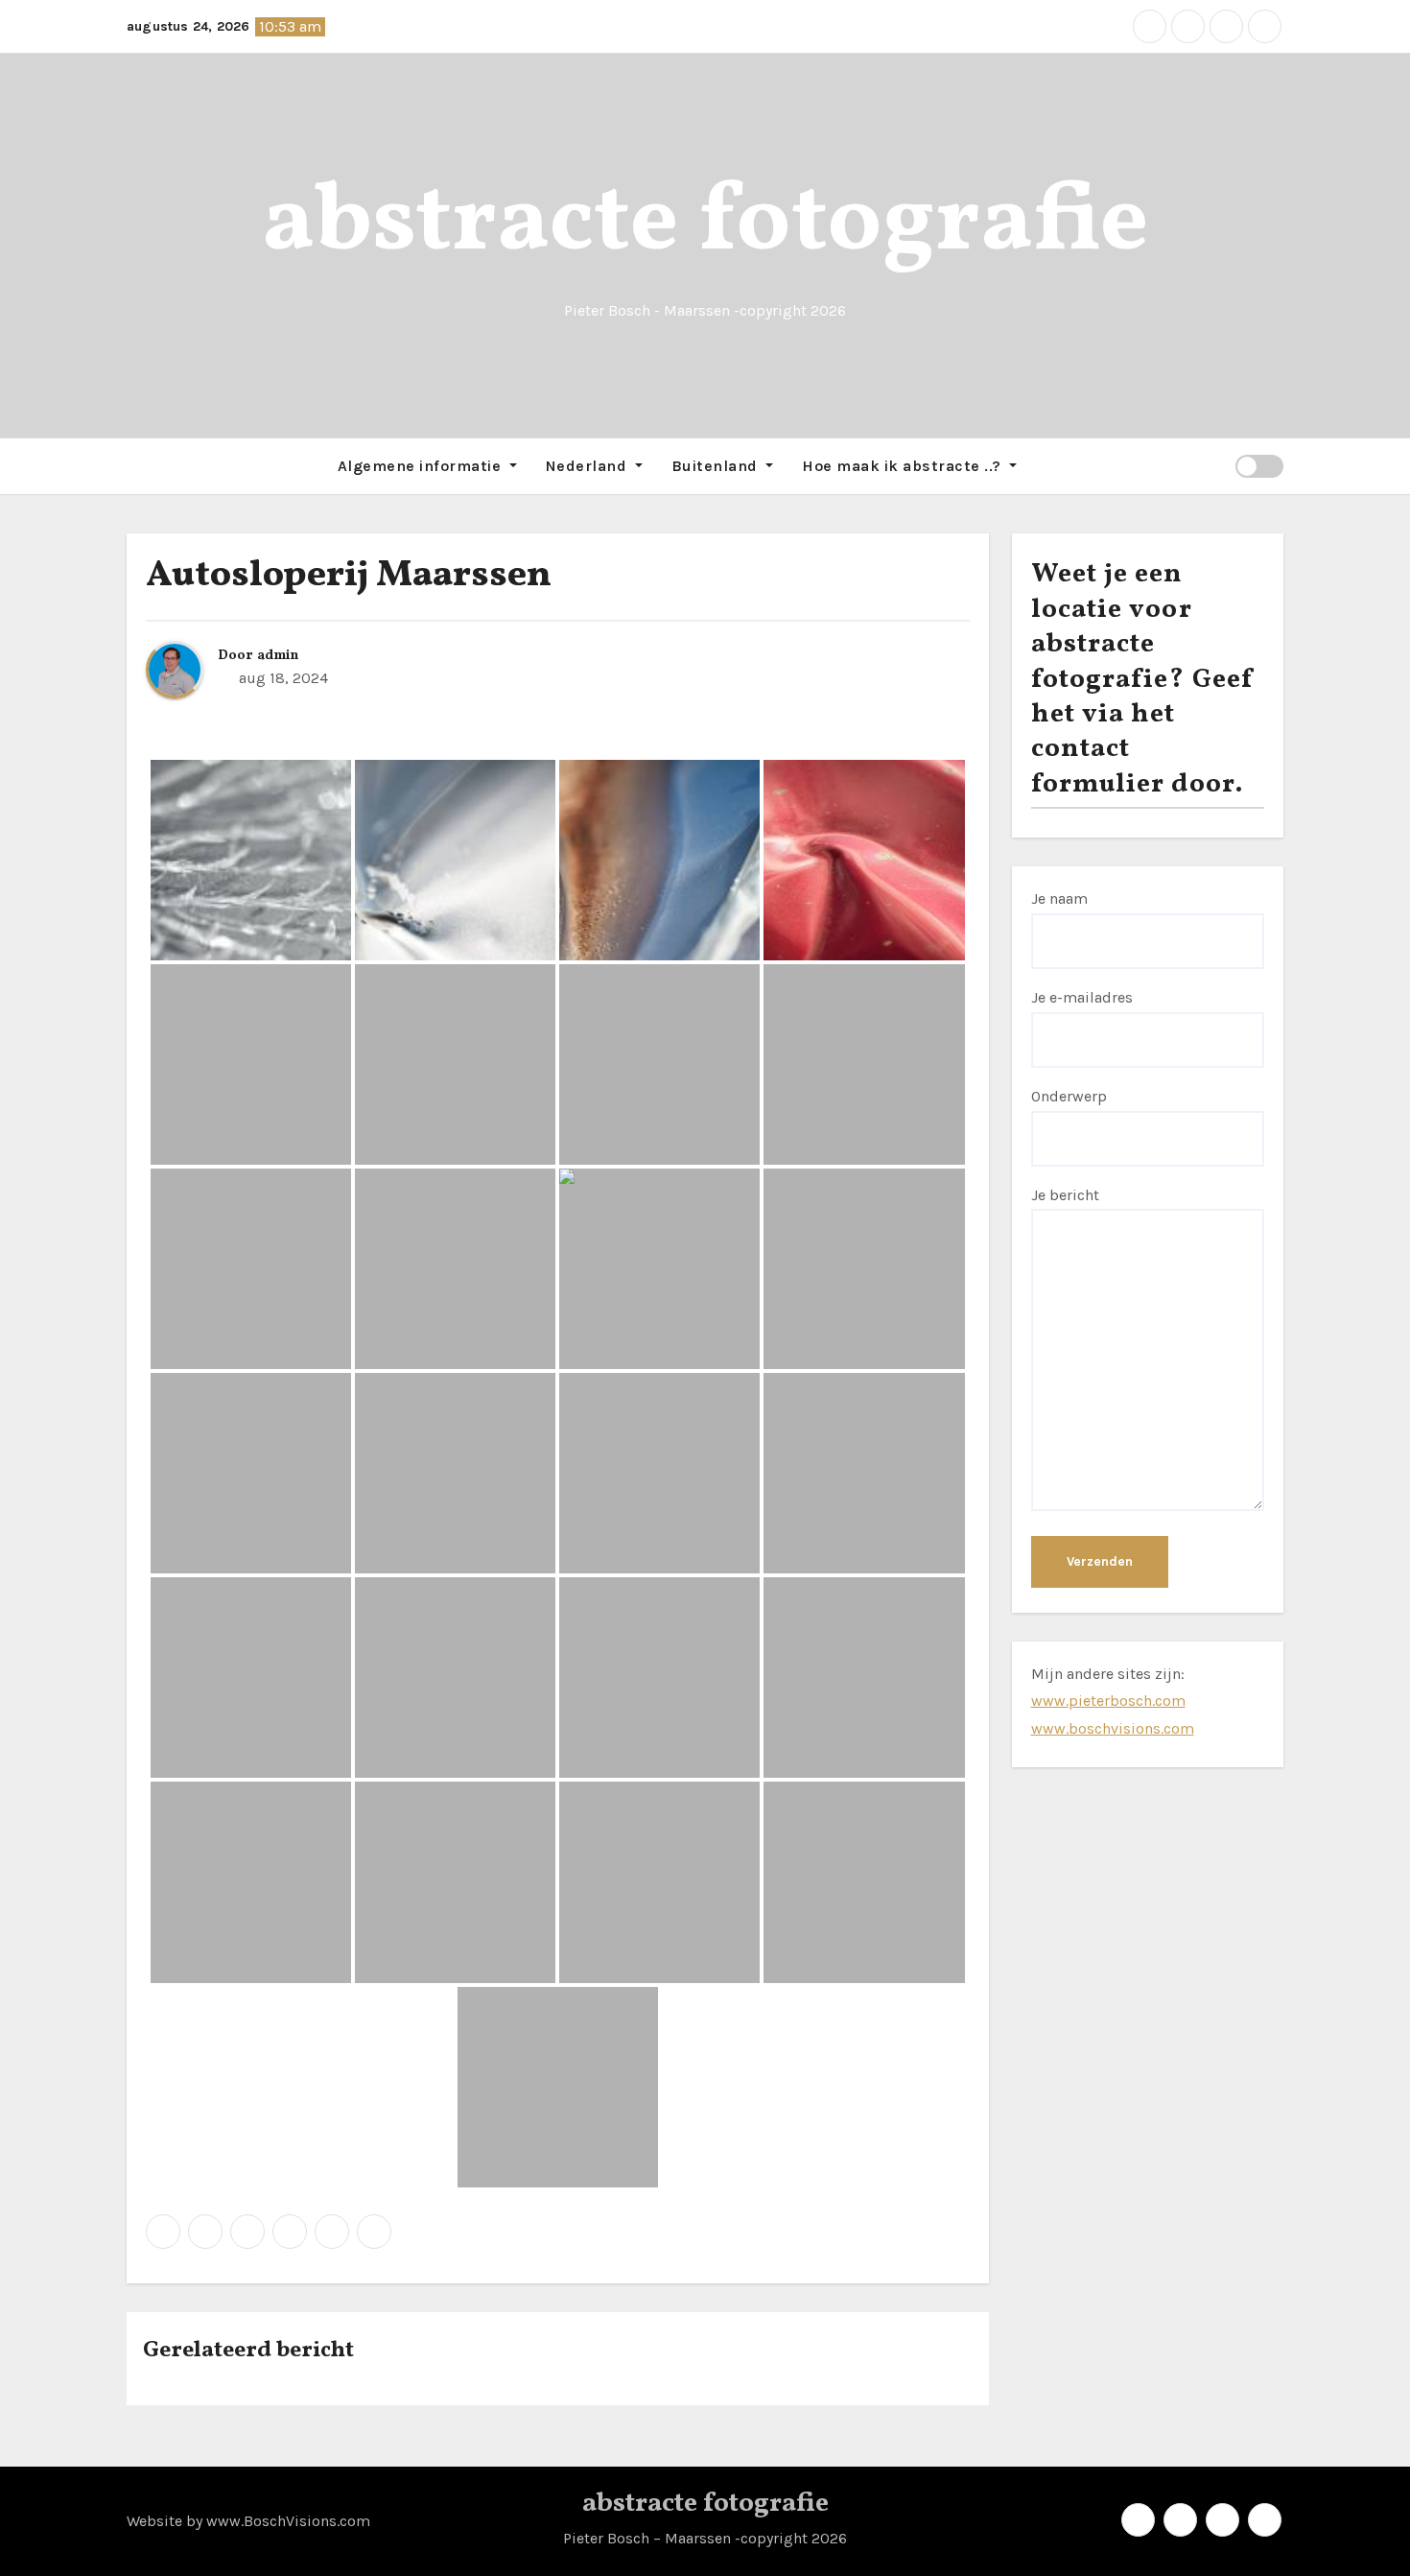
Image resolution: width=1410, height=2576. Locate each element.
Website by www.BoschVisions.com (248, 2521)
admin (278, 656)
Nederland (588, 466)
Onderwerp (1069, 1096)
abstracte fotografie (705, 224)
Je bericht (1065, 1195)
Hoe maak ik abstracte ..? (904, 466)
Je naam (1059, 898)
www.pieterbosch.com (1108, 1701)
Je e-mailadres (1082, 997)
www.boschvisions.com (1113, 1728)
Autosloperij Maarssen (349, 576)
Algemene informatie (422, 466)
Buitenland (717, 466)
